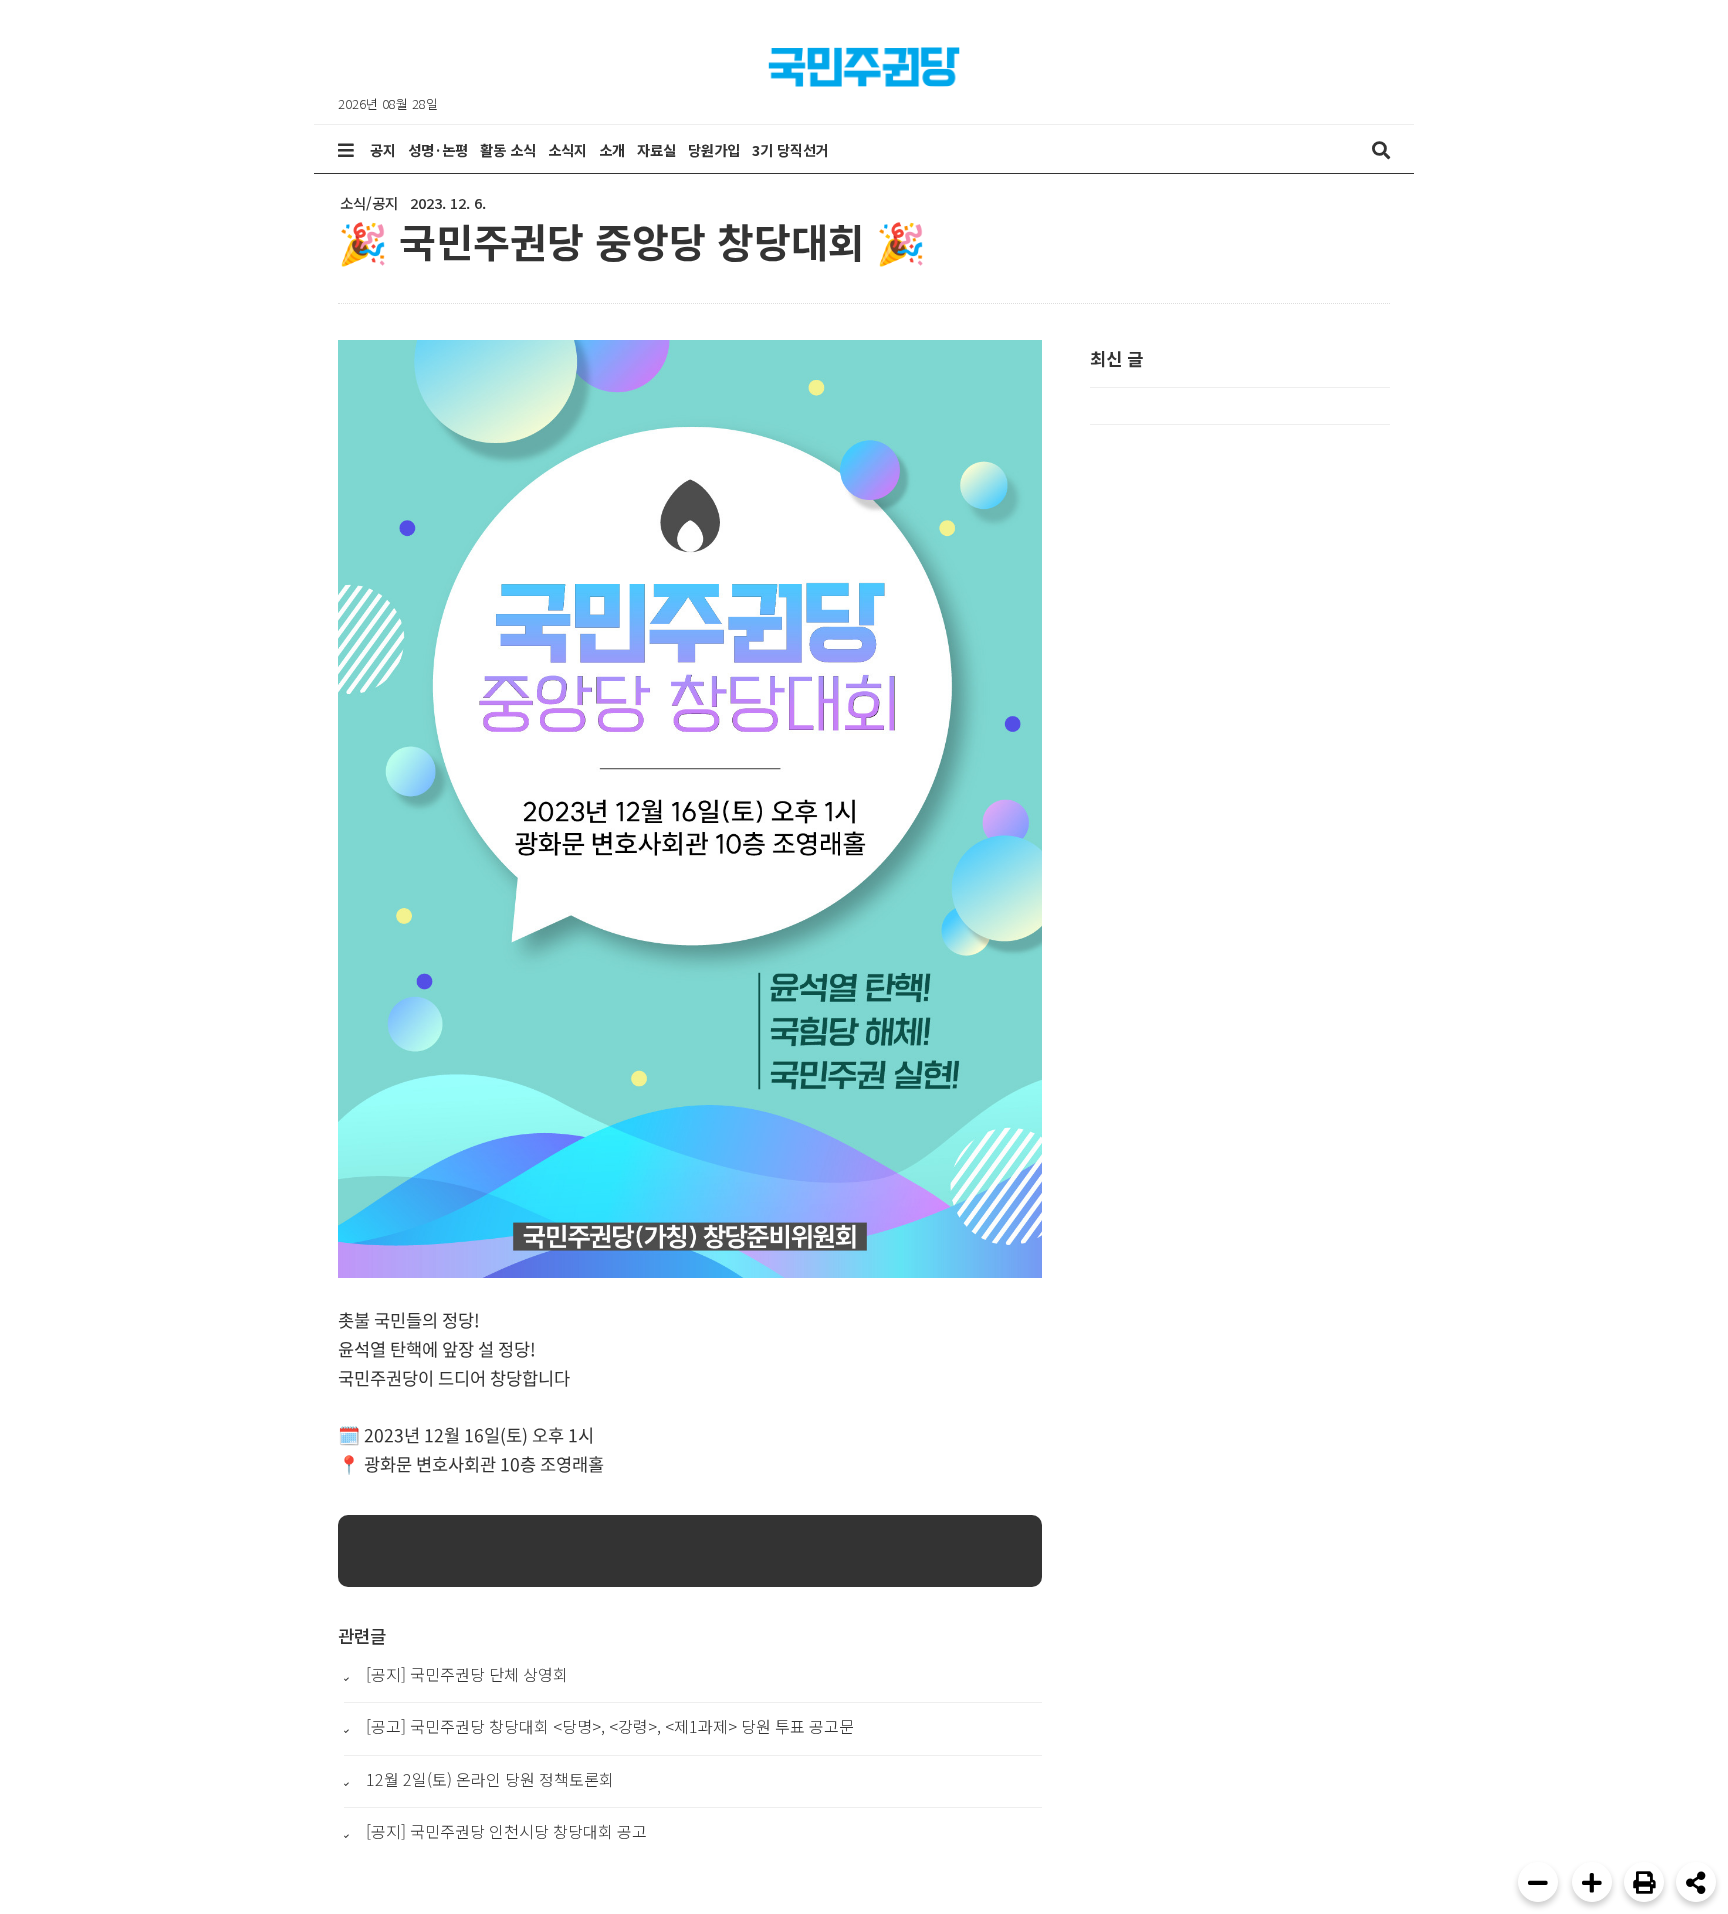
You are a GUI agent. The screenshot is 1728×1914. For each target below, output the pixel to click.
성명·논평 (438, 149)
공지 (383, 149)
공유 (1696, 1882)
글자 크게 (1592, 1882)
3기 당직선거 (790, 149)
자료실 (656, 149)
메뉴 (346, 150)
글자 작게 (1538, 1882)
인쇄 (1644, 1882)
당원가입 (714, 149)
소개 (612, 149)
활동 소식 (508, 149)
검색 (1381, 150)
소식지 (567, 149)
